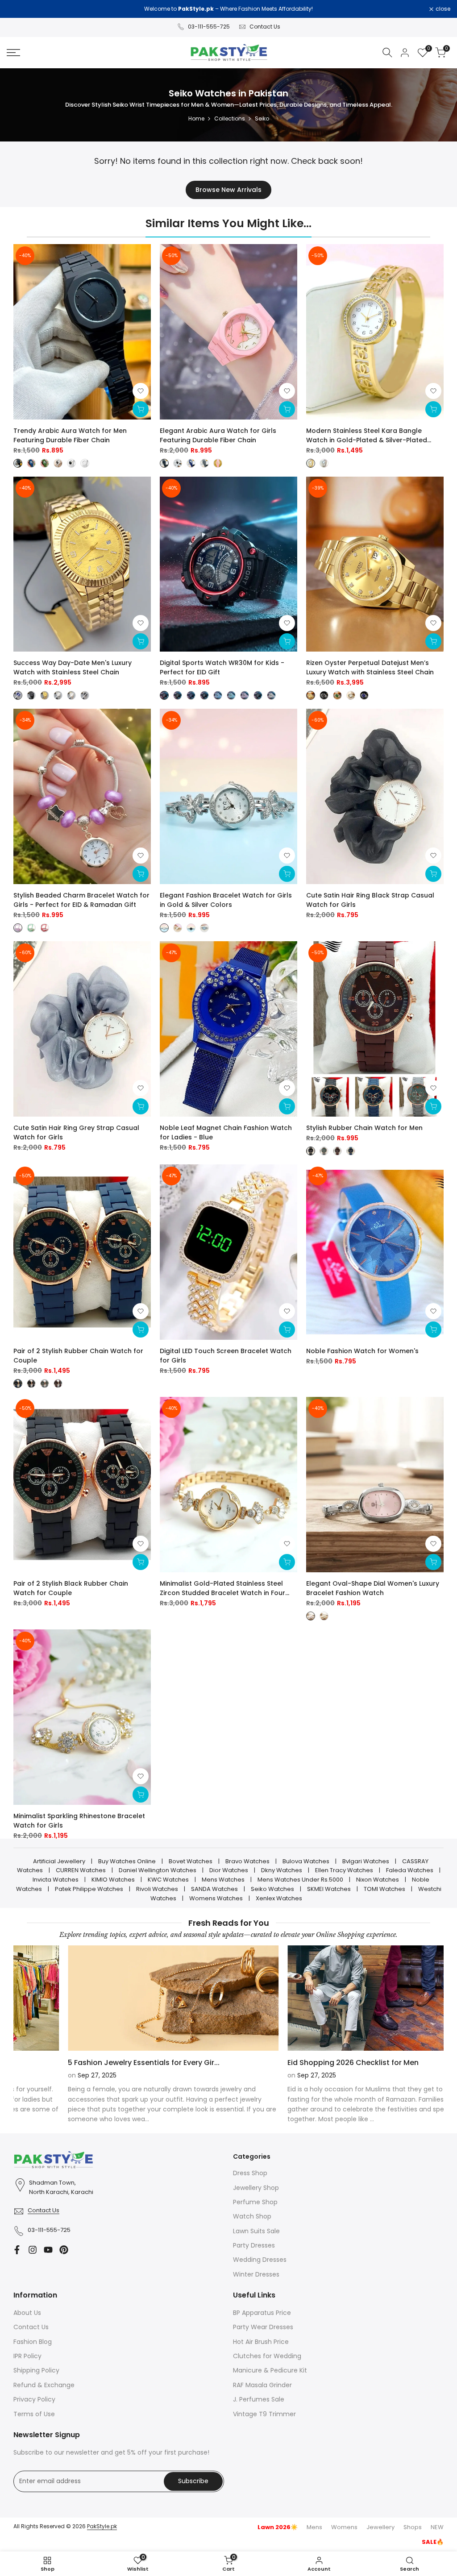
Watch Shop (252, 2216)
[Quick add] (141, 409)
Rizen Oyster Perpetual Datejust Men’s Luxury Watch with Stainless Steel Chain (370, 667)
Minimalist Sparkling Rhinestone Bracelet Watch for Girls (79, 1821)
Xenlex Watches (279, 1898)
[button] (141, 391)
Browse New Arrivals (228, 190)
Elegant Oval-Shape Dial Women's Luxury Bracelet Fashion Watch (373, 1588)
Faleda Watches (410, 1870)
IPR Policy (27, 2356)
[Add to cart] (433, 874)
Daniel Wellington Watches (158, 1870)
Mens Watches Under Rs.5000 (300, 1880)
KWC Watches (168, 1880)
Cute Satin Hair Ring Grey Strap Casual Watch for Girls (76, 1132)
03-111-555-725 (209, 27)
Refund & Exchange (44, 2385)
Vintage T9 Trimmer (264, 2414)
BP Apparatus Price (262, 2313)
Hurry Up (303, 9)
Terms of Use (34, 2414)
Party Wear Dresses (263, 2327)
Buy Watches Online (127, 1861)
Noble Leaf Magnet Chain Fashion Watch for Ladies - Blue (226, 1132)
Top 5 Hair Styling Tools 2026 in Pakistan (306, 2063)
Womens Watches (216, 1898)
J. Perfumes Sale (259, 2399)
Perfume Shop (255, 2202)
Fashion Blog (33, 2342)
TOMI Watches (384, 1889)
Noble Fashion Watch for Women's (362, 1351)
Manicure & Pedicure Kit (270, 2370)
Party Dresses (254, 2245)
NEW (437, 2527)
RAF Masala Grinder (262, 2385)
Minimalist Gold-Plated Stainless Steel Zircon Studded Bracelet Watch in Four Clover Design (222, 1588)
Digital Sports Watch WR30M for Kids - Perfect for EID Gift (222, 667)
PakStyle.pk (102, 2526)
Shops (413, 2527)
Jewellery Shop (256, 2188)
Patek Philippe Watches (89, 1889)
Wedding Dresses (260, 2260)
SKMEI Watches (329, 1889)
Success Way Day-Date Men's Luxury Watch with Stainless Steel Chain (73, 667)
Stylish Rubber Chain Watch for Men (364, 1128)
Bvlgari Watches (366, 1861)
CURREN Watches (81, 1870)
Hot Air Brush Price (261, 2342)
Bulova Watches (306, 1861)
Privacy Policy (34, 2399)
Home (196, 118)
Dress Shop (250, 2173)
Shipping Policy (36, 2370)
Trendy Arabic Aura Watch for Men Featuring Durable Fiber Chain (70, 435)
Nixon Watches (378, 1880)
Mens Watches (223, 1880)
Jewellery (380, 2527)
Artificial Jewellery (59, 1861)
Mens (314, 2527)
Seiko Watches (272, 1889)
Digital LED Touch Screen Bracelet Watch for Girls (226, 1356)
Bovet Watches (191, 1861)
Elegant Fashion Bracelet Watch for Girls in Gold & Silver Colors (226, 900)
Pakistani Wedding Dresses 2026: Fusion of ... (94, 2063)
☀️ (278, 2527)
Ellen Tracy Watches (344, 1870)
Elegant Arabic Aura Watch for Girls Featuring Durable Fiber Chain (218, 435)
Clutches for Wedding (267, 2356)
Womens (344, 2527)
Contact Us (265, 27)
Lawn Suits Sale (256, 2231)
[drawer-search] (387, 52)
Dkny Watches (282, 1870)
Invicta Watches (56, 1880)
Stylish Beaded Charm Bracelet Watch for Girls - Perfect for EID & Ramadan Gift (81, 900)
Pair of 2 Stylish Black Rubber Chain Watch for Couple (71, 1588)
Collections (230, 118)
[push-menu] (13, 53)
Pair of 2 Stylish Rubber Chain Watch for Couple (78, 1356)
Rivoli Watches (157, 1889)
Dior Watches (229, 1870)
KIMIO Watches (113, 1880)
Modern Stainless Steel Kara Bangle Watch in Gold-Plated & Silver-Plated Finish (367, 436)
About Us (27, 2313)
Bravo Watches (247, 1861)
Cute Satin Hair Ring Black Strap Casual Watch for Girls (370, 900)
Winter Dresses (256, 2274)
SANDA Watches (214, 1889)
